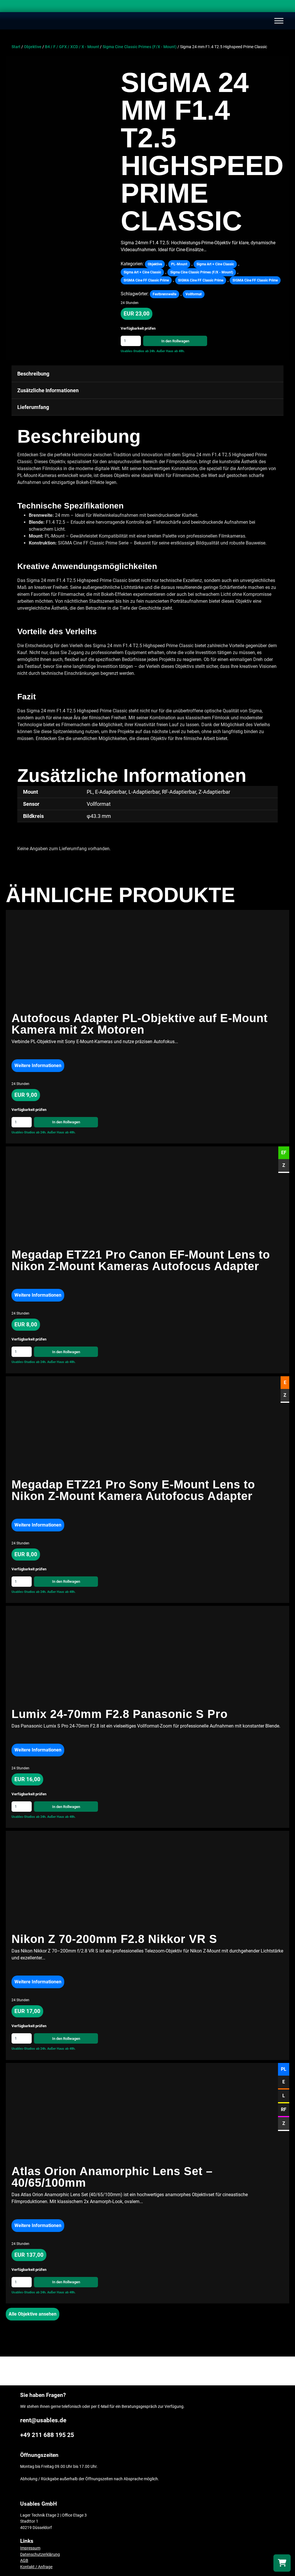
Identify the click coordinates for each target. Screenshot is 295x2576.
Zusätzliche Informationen (48, 390)
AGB (24, 2561)
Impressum (30, 2548)
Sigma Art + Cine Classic (215, 264)
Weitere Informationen (38, 1065)
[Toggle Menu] (279, 21)
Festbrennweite (164, 294)
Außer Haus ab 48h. (171, 351)
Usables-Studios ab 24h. (138, 351)
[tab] (147, 374)
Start (16, 47)
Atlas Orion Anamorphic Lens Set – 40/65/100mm (112, 2177)
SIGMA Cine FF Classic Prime (146, 280)
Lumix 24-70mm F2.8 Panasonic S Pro (120, 1714)
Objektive (33, 47)
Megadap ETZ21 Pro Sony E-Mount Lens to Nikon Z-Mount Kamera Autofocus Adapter (133, 1490)
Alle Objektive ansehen (33, 2314)
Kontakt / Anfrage (36, 2567)
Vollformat (194, 294)
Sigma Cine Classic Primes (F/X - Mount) (140, 47)
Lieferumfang (33, 407)
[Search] (285, 7)
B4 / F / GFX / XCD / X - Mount (72, 47)
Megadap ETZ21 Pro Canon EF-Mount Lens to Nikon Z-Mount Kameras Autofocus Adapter (141, 1260)
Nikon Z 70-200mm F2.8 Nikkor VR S (116, 1939)
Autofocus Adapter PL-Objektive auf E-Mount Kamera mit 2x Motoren (140, 1024)
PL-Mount (179, 264)
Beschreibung (33, 374)
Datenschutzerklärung (40, 2555)
